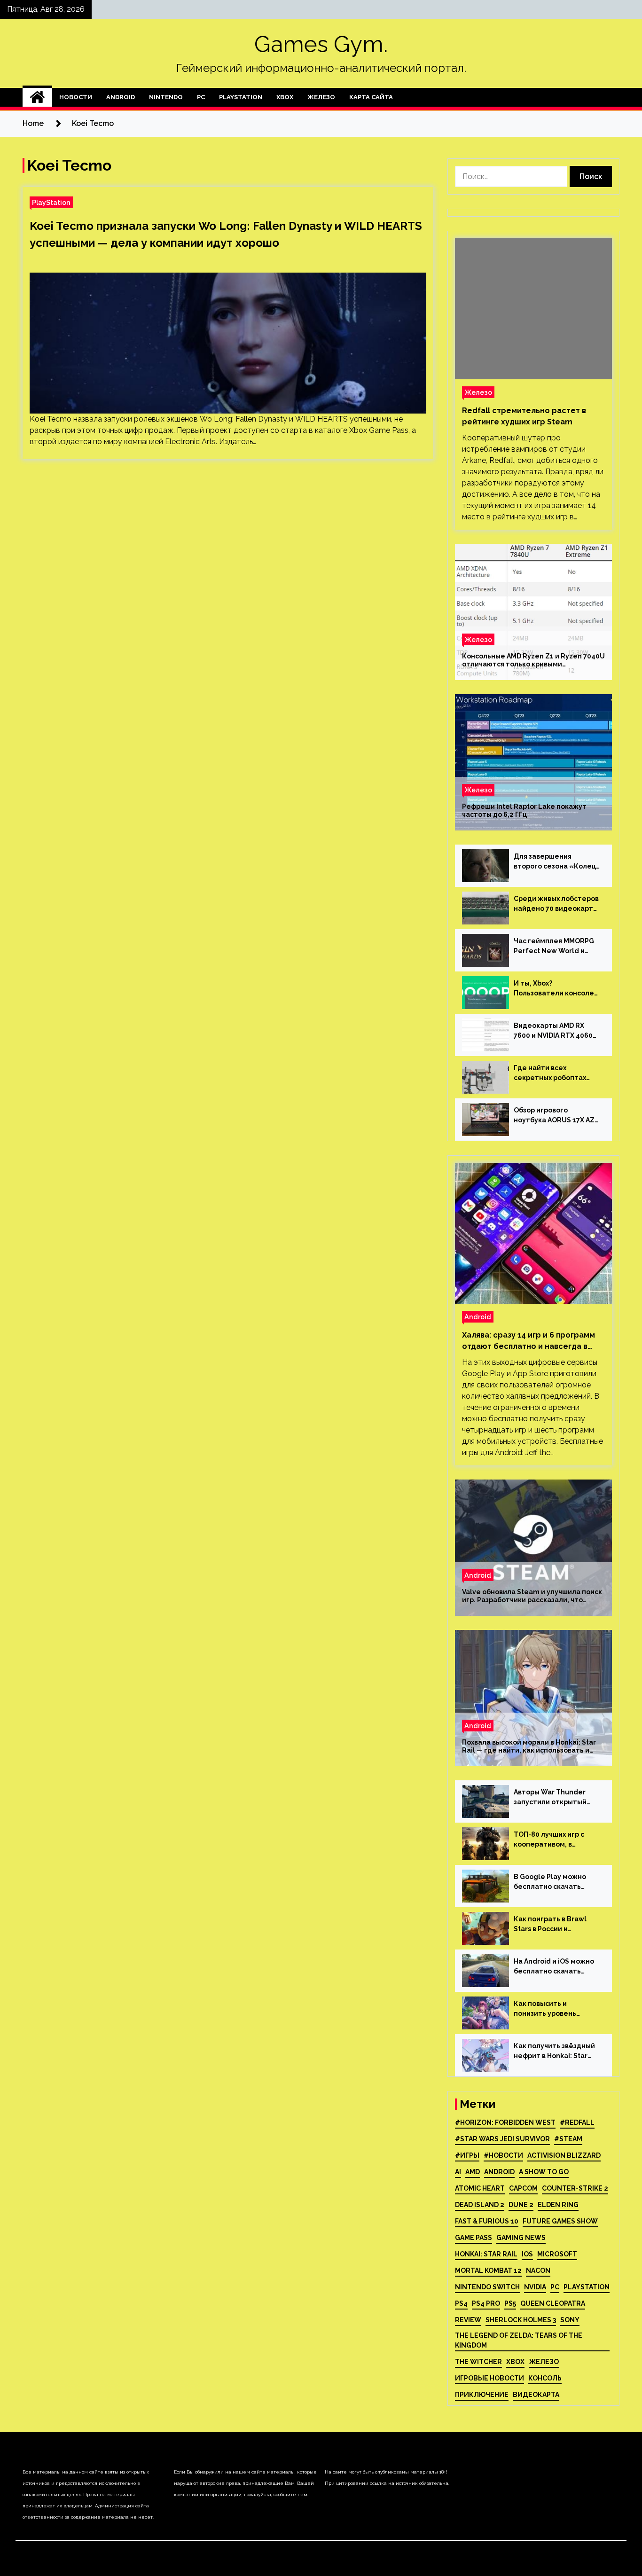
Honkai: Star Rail (486, 2254)
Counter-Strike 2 (575, 2188)
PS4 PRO (486, 2303)
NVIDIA (535, 2287)
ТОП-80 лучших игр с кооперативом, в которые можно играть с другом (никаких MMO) (557, 1840)
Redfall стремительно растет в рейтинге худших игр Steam (524, 416)
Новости (76, 97)
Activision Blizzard (564, 2155)
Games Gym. (321, 44)
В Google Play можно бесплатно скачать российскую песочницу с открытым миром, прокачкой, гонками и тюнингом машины (556, 1882)
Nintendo (166, 97)
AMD (473, 2172)
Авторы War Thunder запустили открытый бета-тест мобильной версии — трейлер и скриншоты (552, 1798)
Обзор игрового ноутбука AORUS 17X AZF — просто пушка (556, 1116)
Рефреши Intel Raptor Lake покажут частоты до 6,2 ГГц (524, 810)
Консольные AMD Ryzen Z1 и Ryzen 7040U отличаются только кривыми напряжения (533, 660)
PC (201, 97)
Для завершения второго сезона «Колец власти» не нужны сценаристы (555, 862)
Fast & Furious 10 (487, 2221)
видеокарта (536, 2395)
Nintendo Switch (487, 2287)
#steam (568, 2139)
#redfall (577, 2122)
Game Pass (474, 2238)
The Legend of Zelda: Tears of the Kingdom (519, 2340)
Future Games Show (560, 2221)
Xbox (285, 97)
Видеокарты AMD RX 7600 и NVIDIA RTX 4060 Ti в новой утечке (553, 1031)
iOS (527, 2254)
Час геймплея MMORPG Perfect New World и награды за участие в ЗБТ (554, 947)
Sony (570, 2320)
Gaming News (521, 2238)
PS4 (461, 2303)
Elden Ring (558, 2205)
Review (468, 2320)
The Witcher (478, 2362)
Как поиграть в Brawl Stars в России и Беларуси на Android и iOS (552, 1925)
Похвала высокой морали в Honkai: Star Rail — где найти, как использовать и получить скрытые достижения (529, 1746)
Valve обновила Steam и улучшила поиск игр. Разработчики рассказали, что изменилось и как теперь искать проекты (532, 1596)
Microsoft (557, 2254)
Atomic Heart (480, 2188)
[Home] (37, 97)
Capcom (523, 2188)
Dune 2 (521, 2205)
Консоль (545, 2378)
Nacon (538, 2271)
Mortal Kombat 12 (488, 2271)
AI (458, 2172)
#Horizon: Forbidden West (505, 2122)
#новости (503, 2155)
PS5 (510, 2303)
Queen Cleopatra (553, 2303)
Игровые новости (489, 2378)
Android (121, 97)
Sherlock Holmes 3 (521, 2320)
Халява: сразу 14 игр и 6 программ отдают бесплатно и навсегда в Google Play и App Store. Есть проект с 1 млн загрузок (528, 1341)
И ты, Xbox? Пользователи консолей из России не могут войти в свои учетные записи (556, 989)
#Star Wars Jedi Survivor (502, 2139)
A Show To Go (544, 2172)
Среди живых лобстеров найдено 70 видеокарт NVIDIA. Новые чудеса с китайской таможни (556, 904)
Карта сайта (371, 97)
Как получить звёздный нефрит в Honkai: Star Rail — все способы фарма (554, 2051)
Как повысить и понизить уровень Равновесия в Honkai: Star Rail (550, 2009)
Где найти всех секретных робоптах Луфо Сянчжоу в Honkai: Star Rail (554, 1073)
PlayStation (241, 97)
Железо (321, 97)
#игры (467, 2155)
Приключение (482, 2395)
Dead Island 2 (480, 2205)
